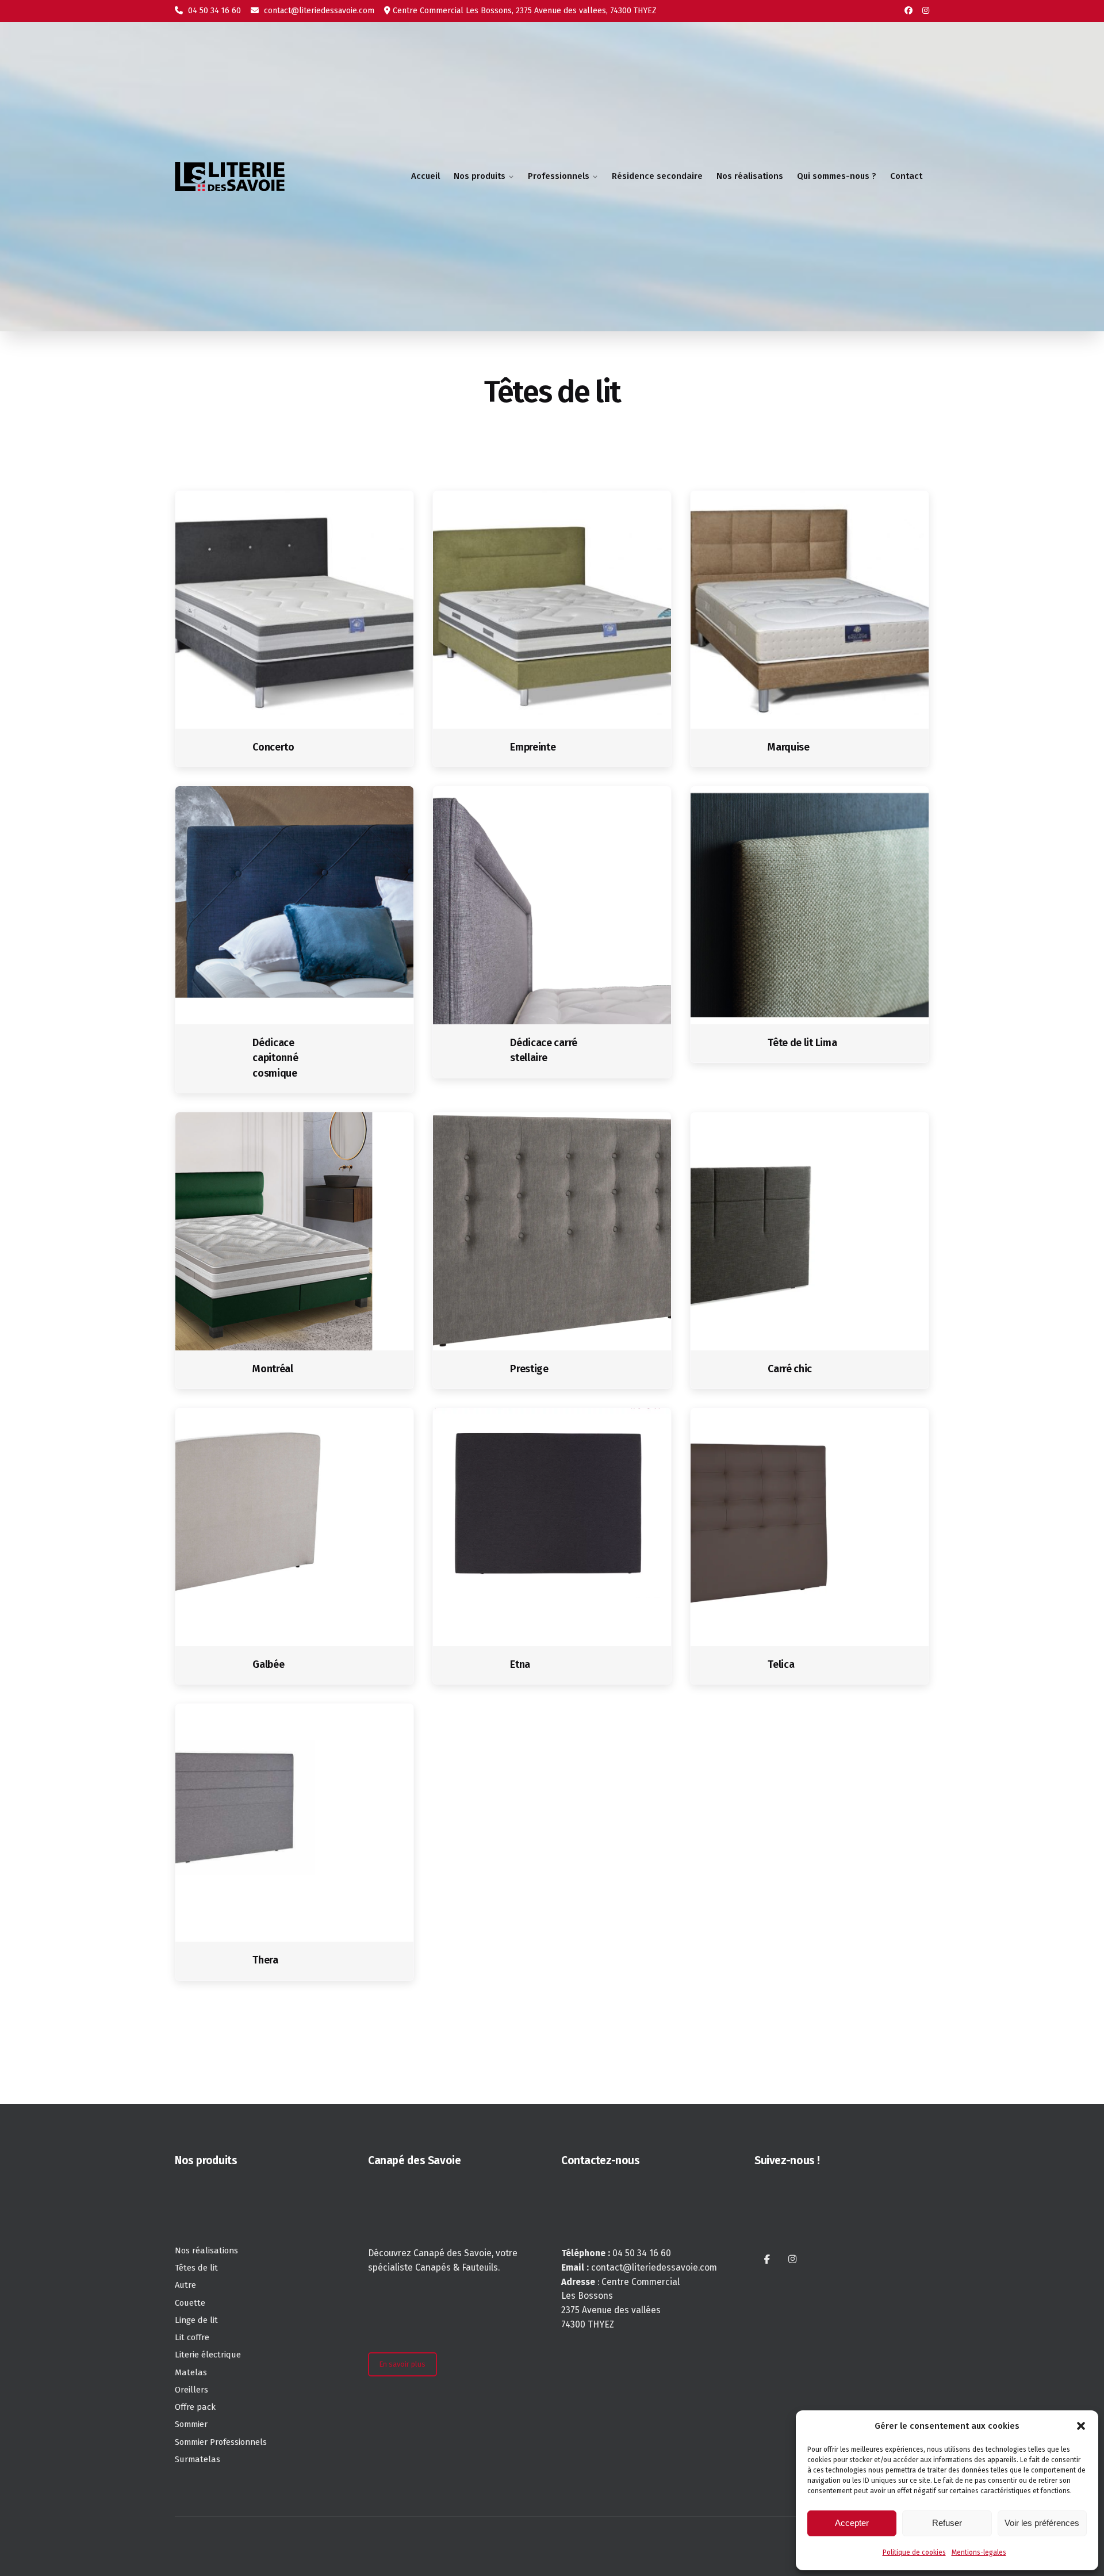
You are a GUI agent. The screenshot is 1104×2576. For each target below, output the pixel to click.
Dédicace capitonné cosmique (275, 1058)
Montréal (273, 1369)
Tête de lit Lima (802, 1043)
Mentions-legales (979, 2552)
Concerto (273, 747)
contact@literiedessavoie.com (318, 11)
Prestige (529, 1369)
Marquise (788, 747)
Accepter (852, 2523)
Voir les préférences (1042, 2523)
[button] (1081, 2426)
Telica (781, 1664)
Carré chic (790, 1369)
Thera (265, 1960)
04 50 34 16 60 (213, 11)
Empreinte (533, 747)
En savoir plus (402, 2364)
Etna (520, 1664)
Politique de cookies (914, 2552)
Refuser (947, 2523)
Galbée (268, 1664)
